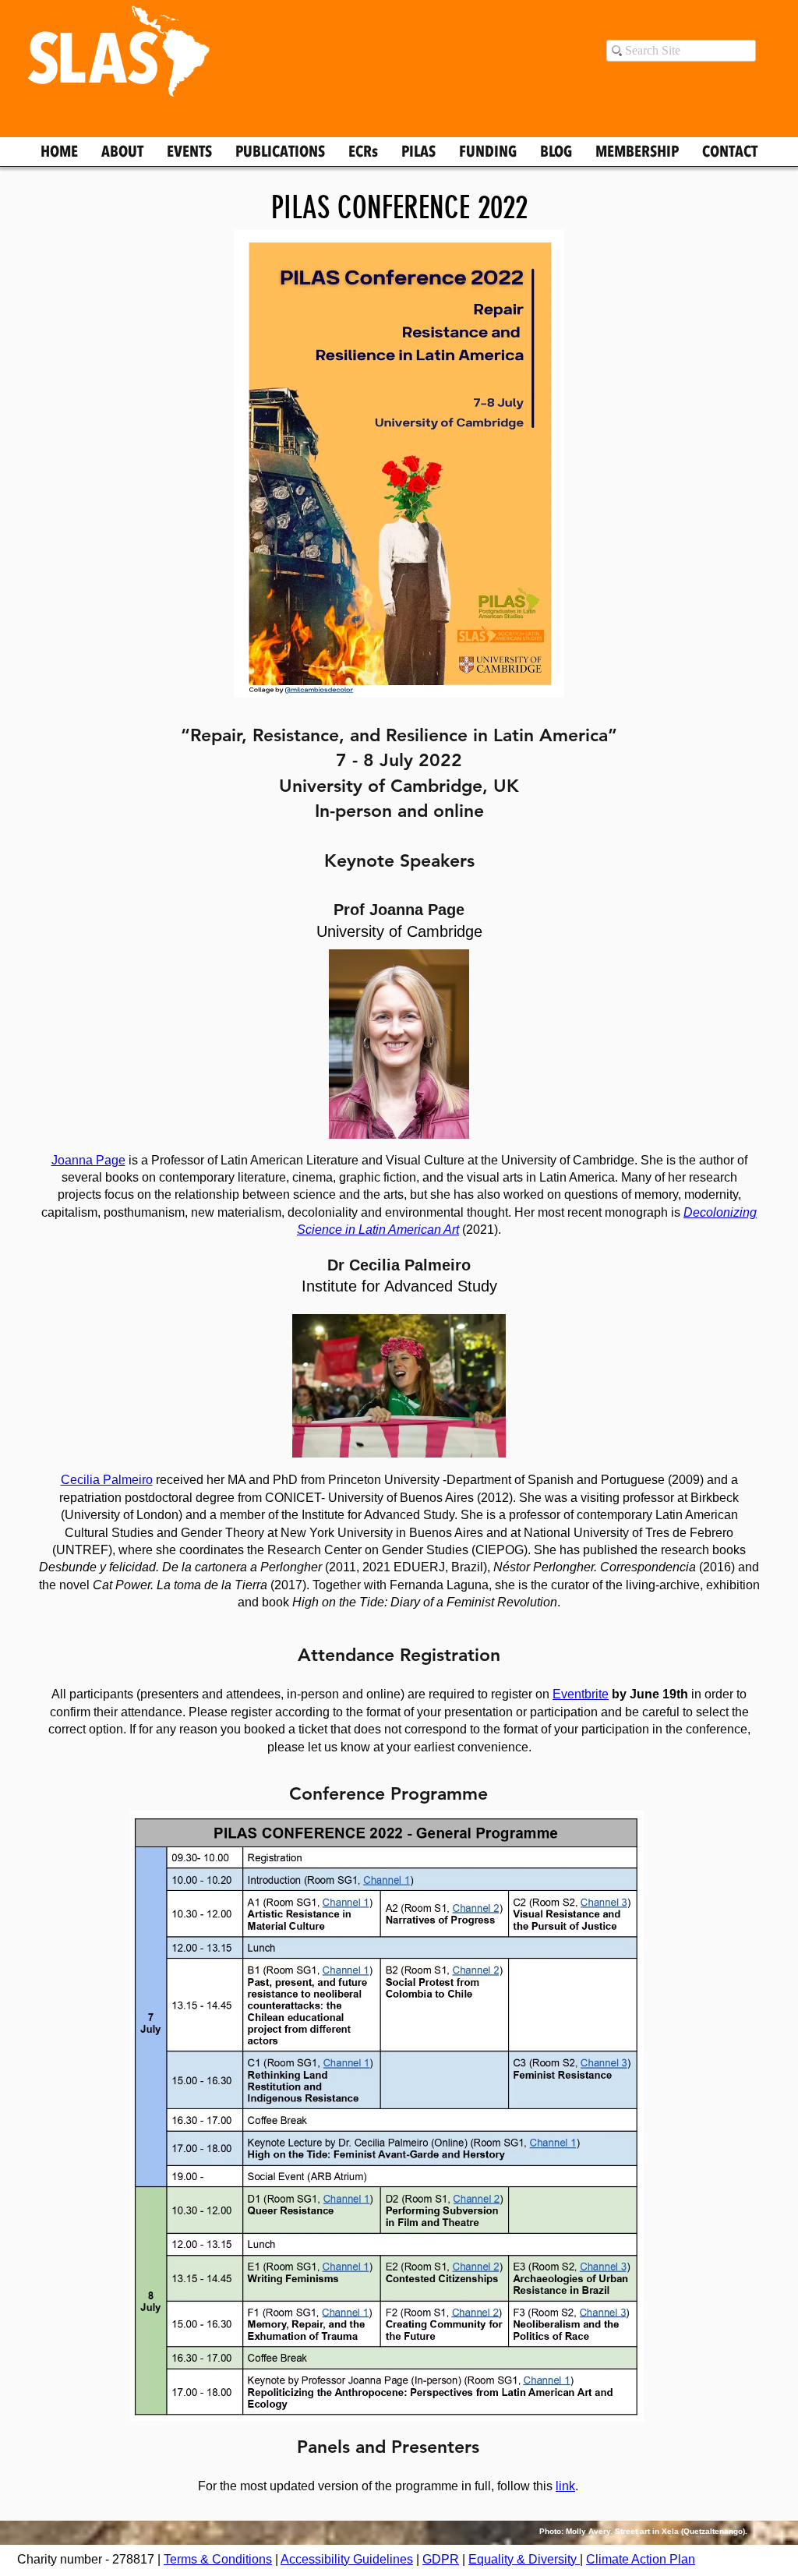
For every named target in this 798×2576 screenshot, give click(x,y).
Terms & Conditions (218, 2559)
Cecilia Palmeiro (107, 1480)
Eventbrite (581, 1694)
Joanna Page (88, 1160)
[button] (347, 2559)
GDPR (441, 2559)
